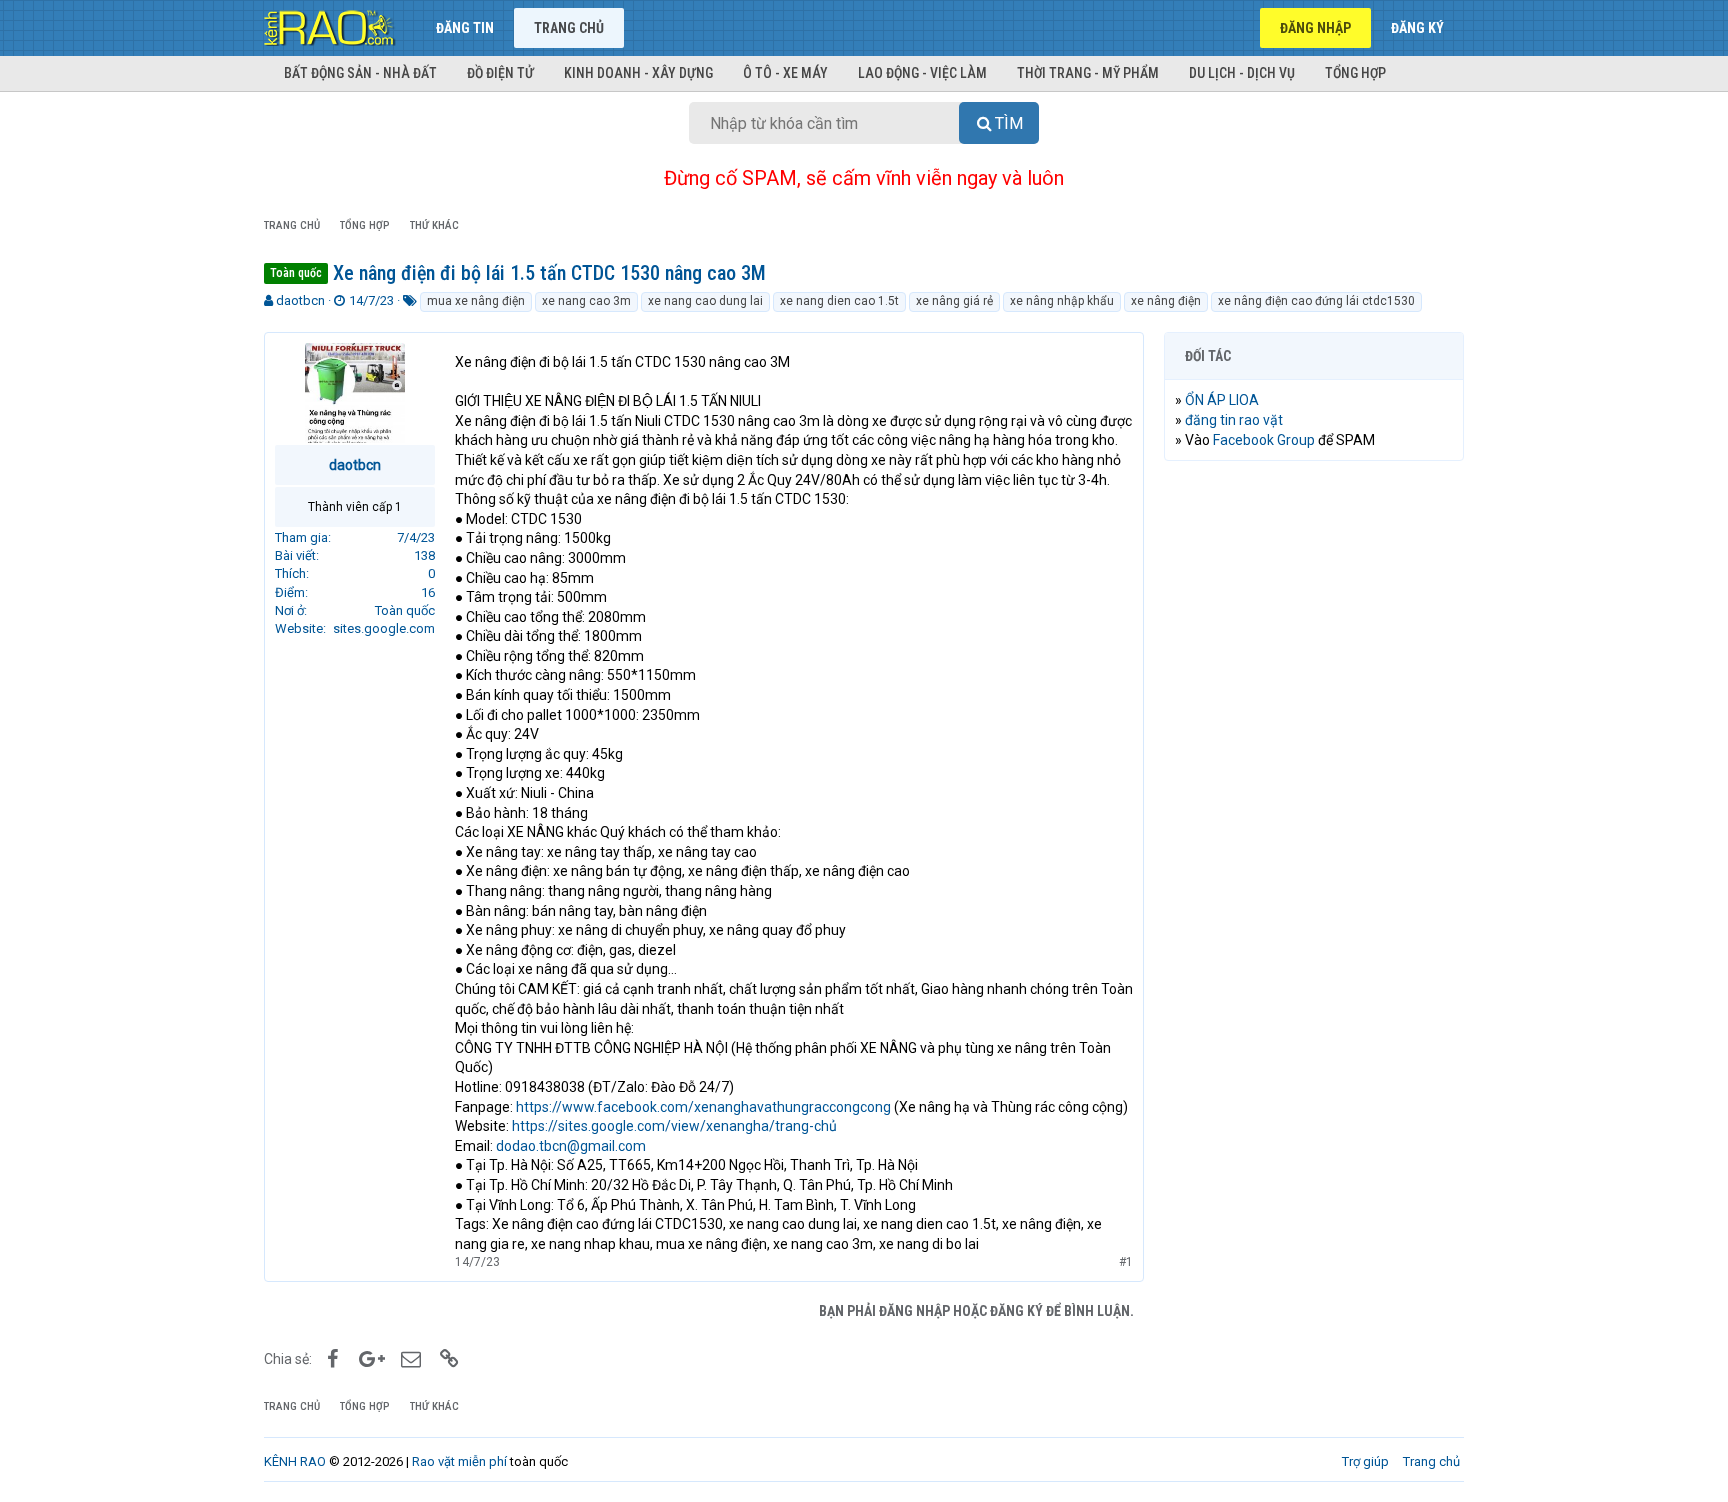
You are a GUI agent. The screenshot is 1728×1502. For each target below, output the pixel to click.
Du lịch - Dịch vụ (1242, 73)
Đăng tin (465, 28)
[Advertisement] (1314, 781)
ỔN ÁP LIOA (1222, 400)
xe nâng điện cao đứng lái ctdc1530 (1316, 301)
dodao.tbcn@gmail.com (571, 1146)
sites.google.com (384, 628)
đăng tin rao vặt (1234, 420)
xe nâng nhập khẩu (1062, 301)
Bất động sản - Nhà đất (360, 73)
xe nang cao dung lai (705, 301)
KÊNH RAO (295, 1461)
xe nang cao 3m (586, 301)
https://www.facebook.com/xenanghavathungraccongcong (703, 1107)
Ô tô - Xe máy (785, 73)
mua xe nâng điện (476, 301)
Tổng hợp (1355, 73)
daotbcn (300, 300)
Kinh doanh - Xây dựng (638, 73)
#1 (1126, 1262)
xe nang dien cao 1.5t (839, 301)
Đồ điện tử (500, 73)
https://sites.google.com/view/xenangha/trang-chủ (674, 1126)
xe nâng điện (1166, 301)
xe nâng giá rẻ (954, 301)
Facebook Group (1264, 440)
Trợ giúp (1365, 1461)
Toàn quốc (405, 610)
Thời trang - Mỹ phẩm (1088, 73)
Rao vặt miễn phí (459, 1461)
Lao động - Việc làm (922, 73)
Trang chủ (569, 28)
